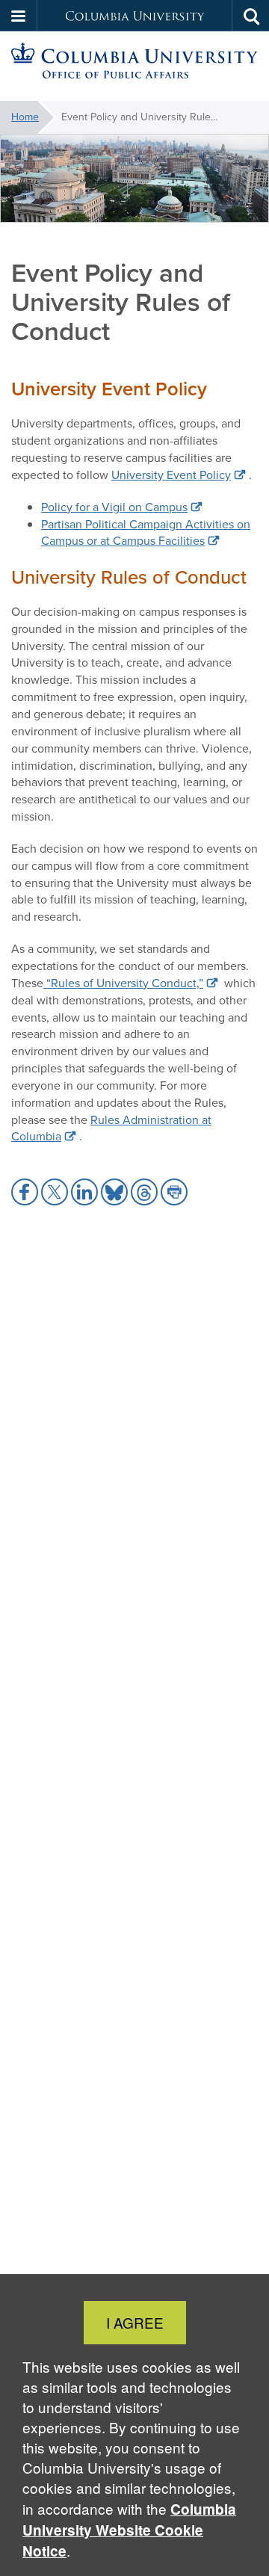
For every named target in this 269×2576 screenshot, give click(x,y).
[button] (19, 16)
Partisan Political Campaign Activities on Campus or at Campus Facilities (146, 533)
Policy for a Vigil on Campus (114, 507)
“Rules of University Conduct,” (123, 983)
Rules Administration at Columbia (111, 1128)
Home (25, 117)
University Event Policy (171, 475)
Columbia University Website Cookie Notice (129, 2530)
